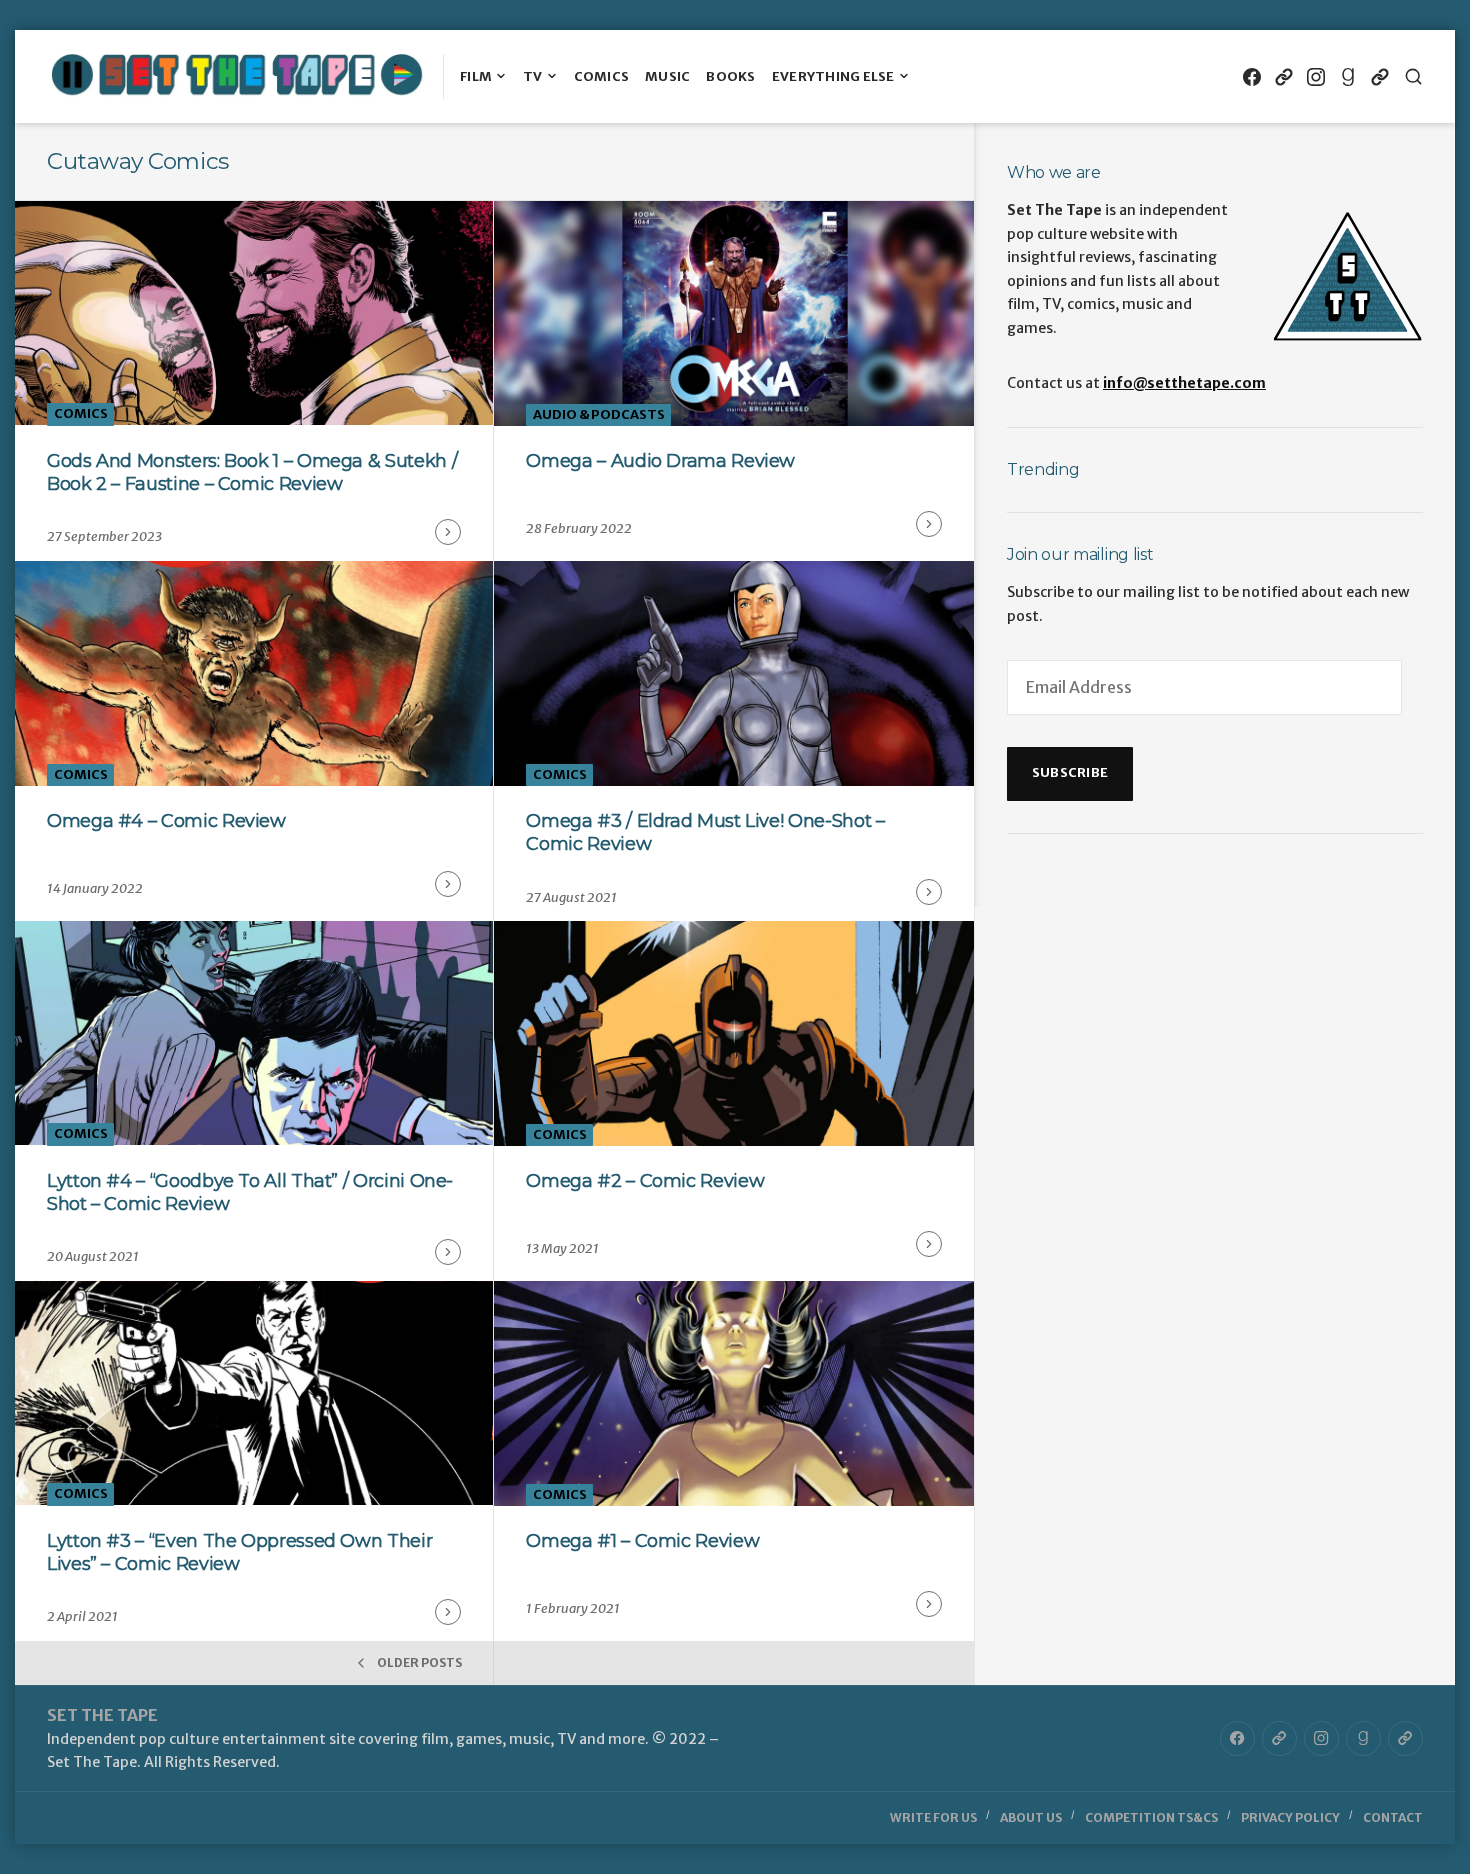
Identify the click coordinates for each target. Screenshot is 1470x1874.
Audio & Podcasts (599, 414)
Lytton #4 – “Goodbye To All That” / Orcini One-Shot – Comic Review (250, 1192)
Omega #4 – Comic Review (166, 821)
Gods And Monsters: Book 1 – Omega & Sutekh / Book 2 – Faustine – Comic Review (252, 472)
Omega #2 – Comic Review (645, 1181)
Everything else (833, 76)
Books (730, 76)
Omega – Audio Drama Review (660, 461)
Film (476, 76)
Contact (1393, 1817)
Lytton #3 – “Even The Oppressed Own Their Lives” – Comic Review (239, 1552)
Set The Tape (102, 1715)
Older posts (419, 1662)
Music (667, 76)
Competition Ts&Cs (1151, 1817)
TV (533, 76)
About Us (1031, 1817)
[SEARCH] (1413, 76)
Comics (602, 76)
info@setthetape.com (1184, 383)
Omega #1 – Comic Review (642, 1541)
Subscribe (1070, 772)
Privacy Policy (1290, 1817)
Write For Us (933, 1817)
